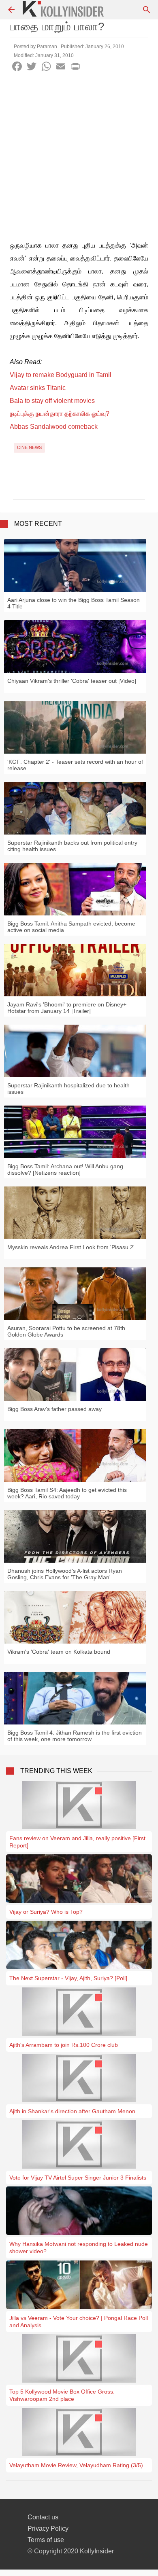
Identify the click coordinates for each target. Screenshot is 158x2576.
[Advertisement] (79, 160)
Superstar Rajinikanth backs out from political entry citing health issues (72, 846)
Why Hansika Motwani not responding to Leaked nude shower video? (79, 2248)
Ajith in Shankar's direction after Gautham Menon (72, 2111)
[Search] (147, 10)
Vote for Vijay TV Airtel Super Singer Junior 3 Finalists (78, 2178)
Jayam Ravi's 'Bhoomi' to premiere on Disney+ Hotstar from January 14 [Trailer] (67, 1008)
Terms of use (46, 2540)
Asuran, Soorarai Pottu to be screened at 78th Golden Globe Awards (66, 1331)
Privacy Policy (48, 2528)
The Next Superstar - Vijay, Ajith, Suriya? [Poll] (68, 1978)
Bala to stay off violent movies (52, 401)
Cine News (29, 447)
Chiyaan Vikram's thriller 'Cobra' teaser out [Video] (72, 681)
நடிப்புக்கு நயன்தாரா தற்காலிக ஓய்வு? (60, 414)
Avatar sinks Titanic (38, 388)
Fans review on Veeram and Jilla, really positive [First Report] (77, 1842)
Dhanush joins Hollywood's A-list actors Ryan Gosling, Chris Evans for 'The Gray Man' (65, 1574)
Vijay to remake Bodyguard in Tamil (61, 375)
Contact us (43, 2517)
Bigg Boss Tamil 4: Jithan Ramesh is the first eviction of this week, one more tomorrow (75, 1736)
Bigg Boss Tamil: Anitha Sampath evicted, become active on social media (71, 927)
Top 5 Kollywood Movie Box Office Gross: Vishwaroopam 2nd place (62, 2395)
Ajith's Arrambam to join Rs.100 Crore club (64, 2045)
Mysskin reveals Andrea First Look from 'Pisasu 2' (71, 1247)
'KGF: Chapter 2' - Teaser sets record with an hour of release (75, 765)
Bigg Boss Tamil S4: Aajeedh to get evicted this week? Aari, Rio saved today (67, 1493)
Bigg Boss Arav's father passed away (54, 1409)
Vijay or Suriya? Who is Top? (46, 1912)
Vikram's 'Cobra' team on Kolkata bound (59, 1652)
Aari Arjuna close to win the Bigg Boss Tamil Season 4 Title (74, 603)
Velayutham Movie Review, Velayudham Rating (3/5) (76, 2465)
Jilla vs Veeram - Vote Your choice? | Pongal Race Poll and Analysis (79, 2322)
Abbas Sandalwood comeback (54, 427)
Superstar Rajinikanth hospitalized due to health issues (68, 1089)
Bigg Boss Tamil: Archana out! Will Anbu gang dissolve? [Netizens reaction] (65, 1169)
